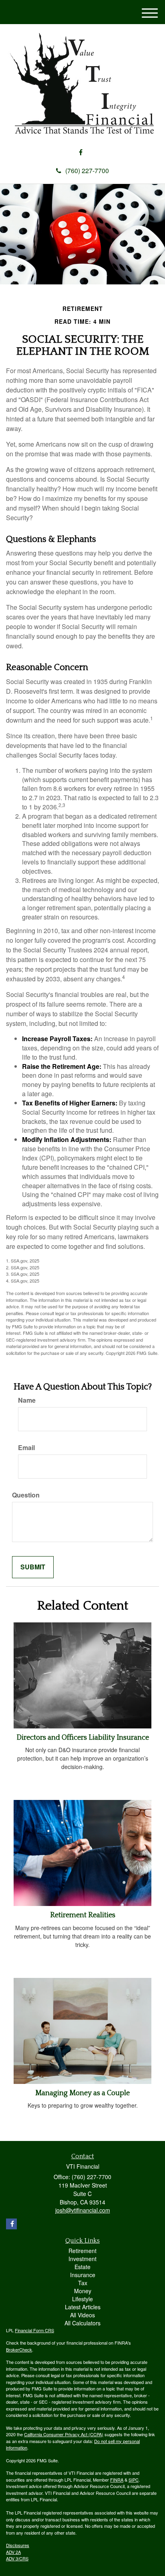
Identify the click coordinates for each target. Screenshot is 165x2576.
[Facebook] (81, 152)
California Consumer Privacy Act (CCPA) (64, 2434)
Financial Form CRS (34, 2330)
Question (26, 1495)
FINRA (117, 2480)
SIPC (134, 2480)
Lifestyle (82, 2299)
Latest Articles (83, 2307)
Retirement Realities (83, 1915)
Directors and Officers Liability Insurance (83, 1738)
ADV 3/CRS (17, 2558)
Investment (82, 2259)
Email (26, 1448)
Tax (83, 2283)
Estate (82, 2267)
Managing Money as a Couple (82, 2093)
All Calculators (82, 2323)
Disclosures (18, 2545)
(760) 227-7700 (87, 171)
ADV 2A (13, 2552)
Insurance (83, 2275)
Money (83, 2291)
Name (27, 1400)
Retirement (82, 2251)
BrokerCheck (19, 2349)
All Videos (82, 2315)
